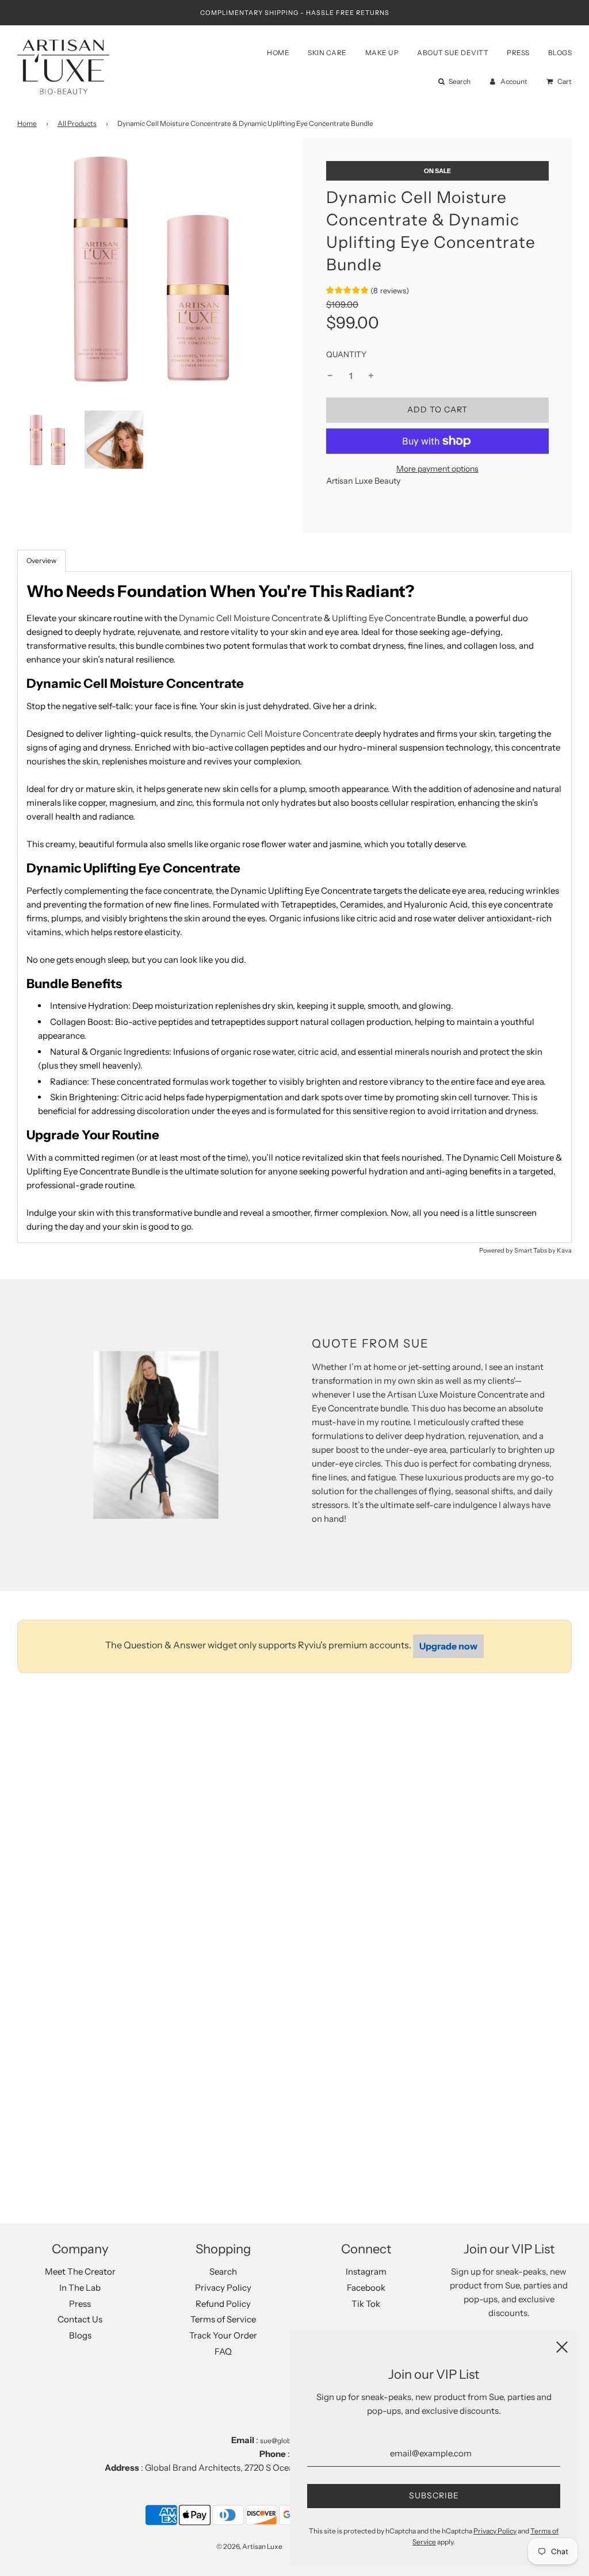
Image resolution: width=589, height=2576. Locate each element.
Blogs (80, 2335)
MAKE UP (382, 53)
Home (27, 123)
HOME (278, 53)
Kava (564, 1250)
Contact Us (80, 2319)
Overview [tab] (41, 560)
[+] (371, 376)
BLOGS (560, 53)
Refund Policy (223, 2304)
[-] (330, 376)
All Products (77, 123)
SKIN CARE (327, 53)
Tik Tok (366, 2304)
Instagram (366, 2271)
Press (80, 2304)
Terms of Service (223, 2319)
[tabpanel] (294, 907)
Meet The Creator (80, 2271)
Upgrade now (448, 1646)
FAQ (223, 2351)
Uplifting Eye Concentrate (384, 618)
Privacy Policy (223, 2288)
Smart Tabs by (536, 1250)
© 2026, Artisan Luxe (249, 2546)
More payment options (437, 469)
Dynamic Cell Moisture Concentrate (250, 618)
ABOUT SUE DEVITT (453, 53)
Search (223, 2271)
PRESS (518, 53)
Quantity (346, 354)
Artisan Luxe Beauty (363, 481)
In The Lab (80, 2288)
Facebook (366, 2288)
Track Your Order (223, 2335)
